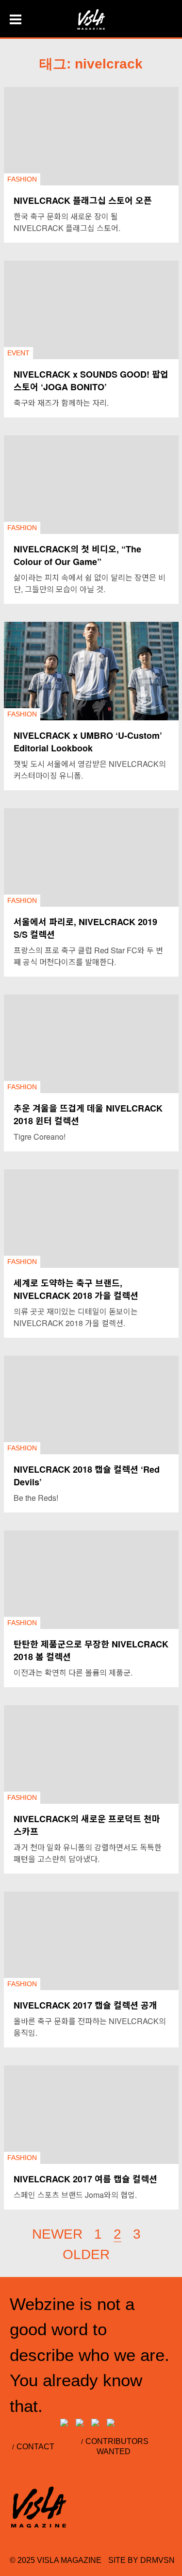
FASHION (22, 179)
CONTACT (35, 2447)
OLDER (86, 2254)
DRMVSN (157, 2560)
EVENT (18, 353)
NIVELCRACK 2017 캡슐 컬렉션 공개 (85, 2005)
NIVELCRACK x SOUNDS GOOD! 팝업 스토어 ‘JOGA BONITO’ (91, 381)
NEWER (57, 2234)
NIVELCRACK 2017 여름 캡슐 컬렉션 (85, 2179)
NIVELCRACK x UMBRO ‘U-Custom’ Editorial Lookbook (88, 742)
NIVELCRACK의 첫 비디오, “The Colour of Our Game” (77, 555)
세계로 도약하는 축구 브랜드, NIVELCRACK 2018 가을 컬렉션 (76, 1289)
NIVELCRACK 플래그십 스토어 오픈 (83, 200)
